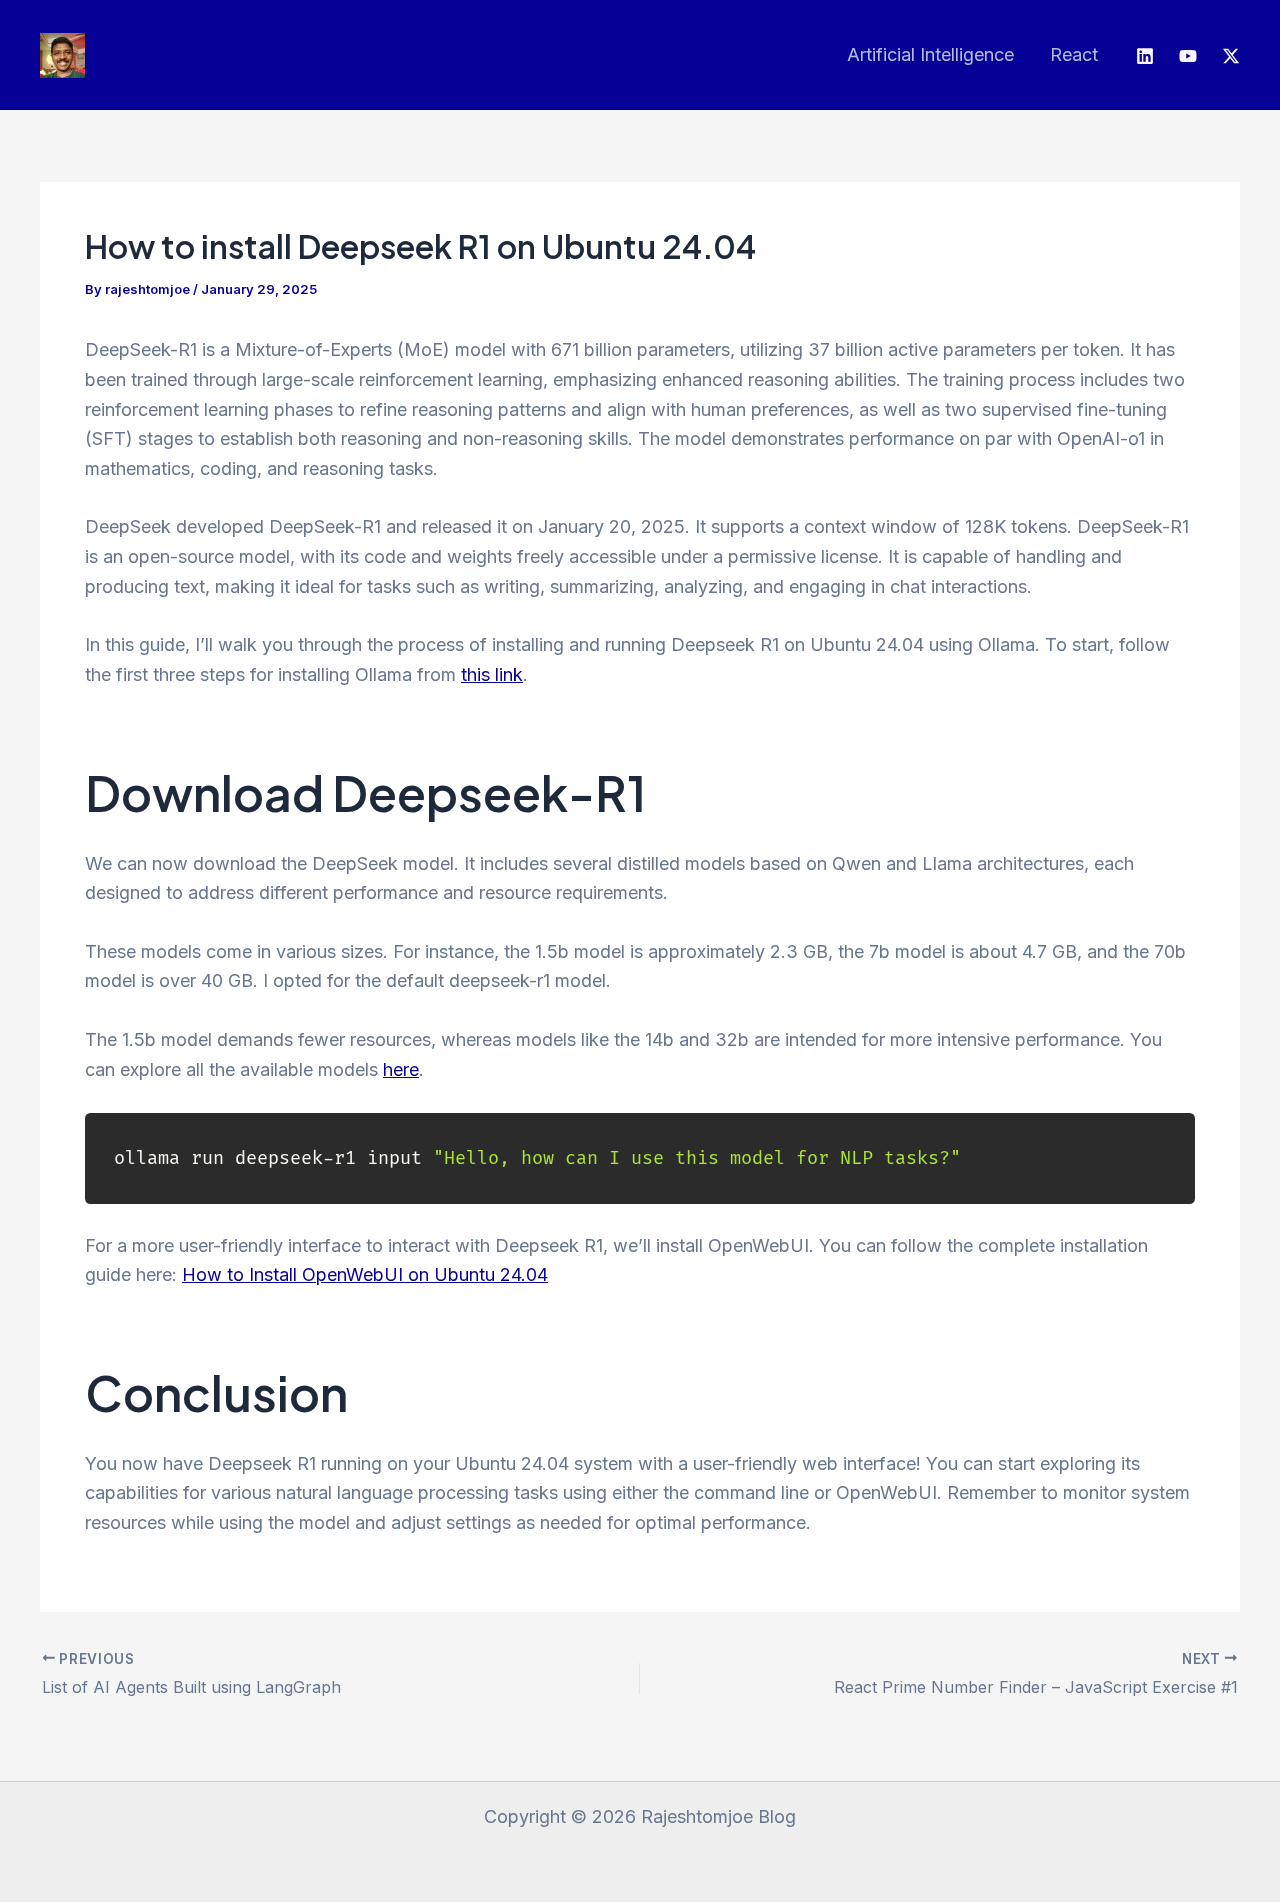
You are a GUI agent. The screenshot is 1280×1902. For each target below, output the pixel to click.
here (401, 1069)
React (1074, 54)
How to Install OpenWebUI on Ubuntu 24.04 (365, 1274)
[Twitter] (1231, 56)
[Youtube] (1188, 56)
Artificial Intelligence (930, 54)
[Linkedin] (1145, 56)
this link (492, 674)
